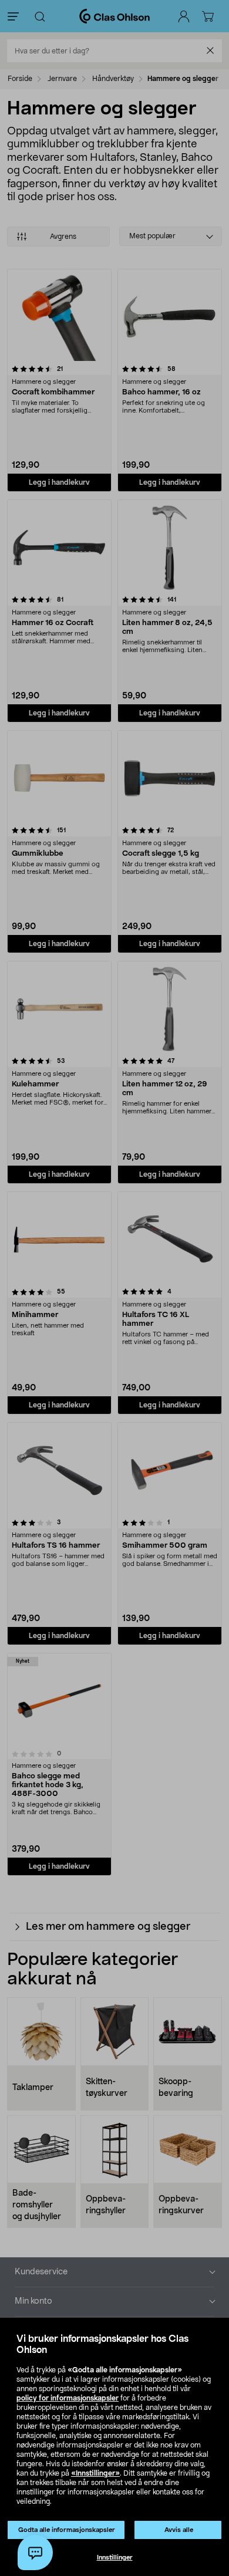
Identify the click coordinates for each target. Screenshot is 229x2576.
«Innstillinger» (95, 2473)
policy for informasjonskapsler (68, 2398)
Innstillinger (115, 2558)
